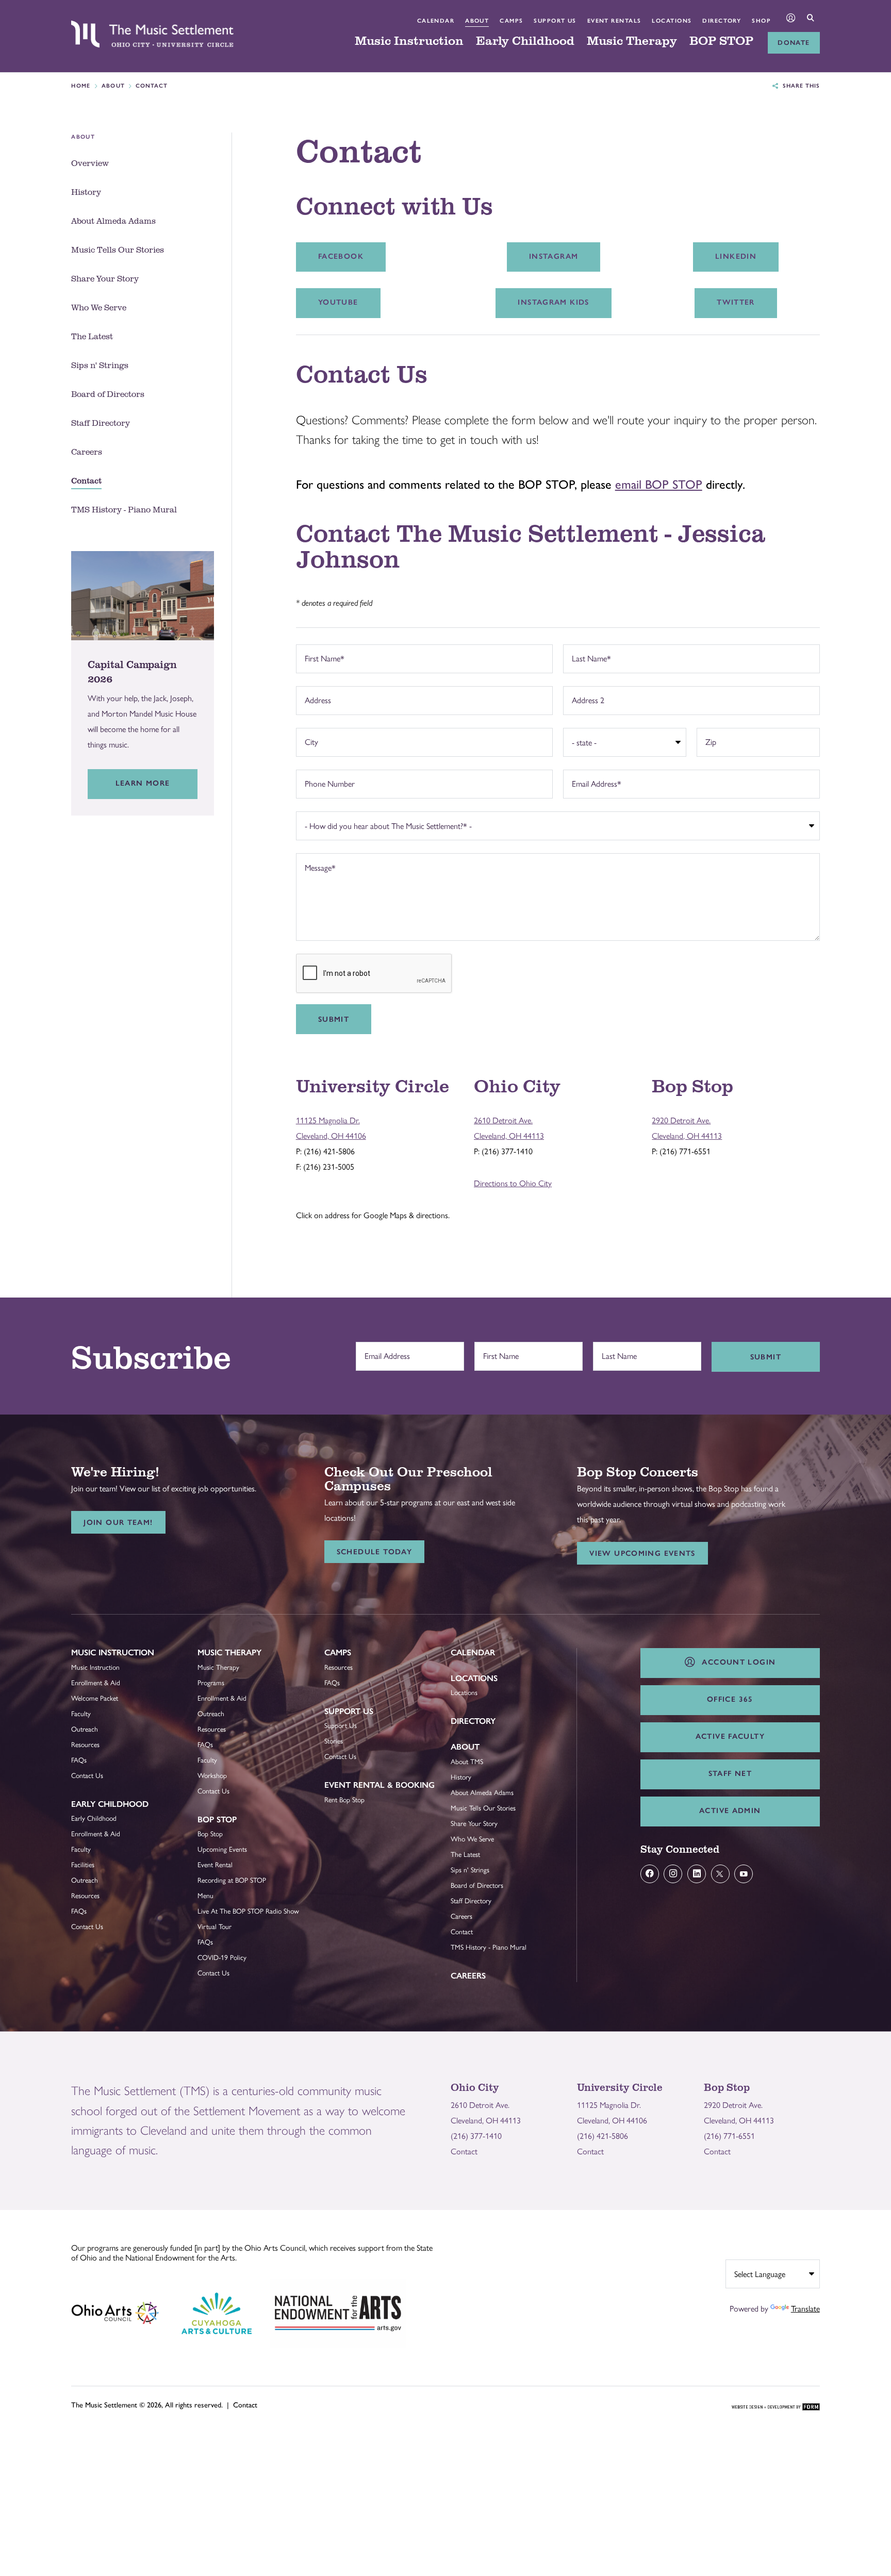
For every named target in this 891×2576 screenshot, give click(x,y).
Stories (334, 1741)
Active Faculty (730, 1736)
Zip (708, 741)
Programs (211, 1683)
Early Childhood (525, 41)
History (461, 1777)
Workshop (212, 1775)
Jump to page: (100, 1660)
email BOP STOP (659, 484)
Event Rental (215, 1865)
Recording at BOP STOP (232, 1880)
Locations (672, 21)
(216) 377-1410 (476, 2136)
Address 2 (585, 699)
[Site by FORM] (776, 2407)
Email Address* (594, 782)
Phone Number (327, 782)
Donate (794, 43)
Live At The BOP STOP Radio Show (248, 1911)
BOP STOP (721, 41)
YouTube (338, 302)
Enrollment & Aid (96, 1683)
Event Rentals (614, 21)
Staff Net (730, 1773)
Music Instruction (409, 41)
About (477, 21)
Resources (85, 1744)
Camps (511, 21)
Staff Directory (471, 1901)
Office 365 (730, 1699)
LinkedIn (736, 256)
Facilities (83, 1865)
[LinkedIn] (697, 1874)
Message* (318, 866)
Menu (205, 1896)
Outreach (85, 1729)
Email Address (385, 1351)
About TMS (467, 1761)
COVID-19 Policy (222, 1957)
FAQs (79, 1760)
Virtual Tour (214, 1926)
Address (315, 699)
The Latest (465, 1854)
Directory (722, 21)
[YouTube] (744, 1874)
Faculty (81, 1714)
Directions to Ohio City (513, 1183)
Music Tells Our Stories (483, 1808)
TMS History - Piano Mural (489, 1947)
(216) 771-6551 (729, 2136)
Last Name (617, 1351)
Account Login (736, 1662)
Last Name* (589, 657)
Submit (334, 1019)
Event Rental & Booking (379, 1785)
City (309, 741)
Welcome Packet (95, 1698)
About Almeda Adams (482, 1792)
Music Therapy (632, 41)
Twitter (736, 302)
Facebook (341, 256)
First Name (498, 1351)
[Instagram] (673, 1874)
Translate (805, 2309)
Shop (761, 21)
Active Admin (730, 1810)
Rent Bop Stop (344, 1800)
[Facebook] (650, 1874)
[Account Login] (791, 19)
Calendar (436, 21)
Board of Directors (477, 1885)
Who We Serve (472, 1839)
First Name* (322, 657)
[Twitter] (720, 1874)
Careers (461, 1916)
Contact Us (87, 1775)
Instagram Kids (553, 302)
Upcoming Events (222, 1849)
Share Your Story (474, 1823)
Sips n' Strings (470, 1870)
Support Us (555, 21)
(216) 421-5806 (603, 2136)
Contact (462, 1932)
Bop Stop (217, 1819)
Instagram (554, 256)
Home (81, 86)
